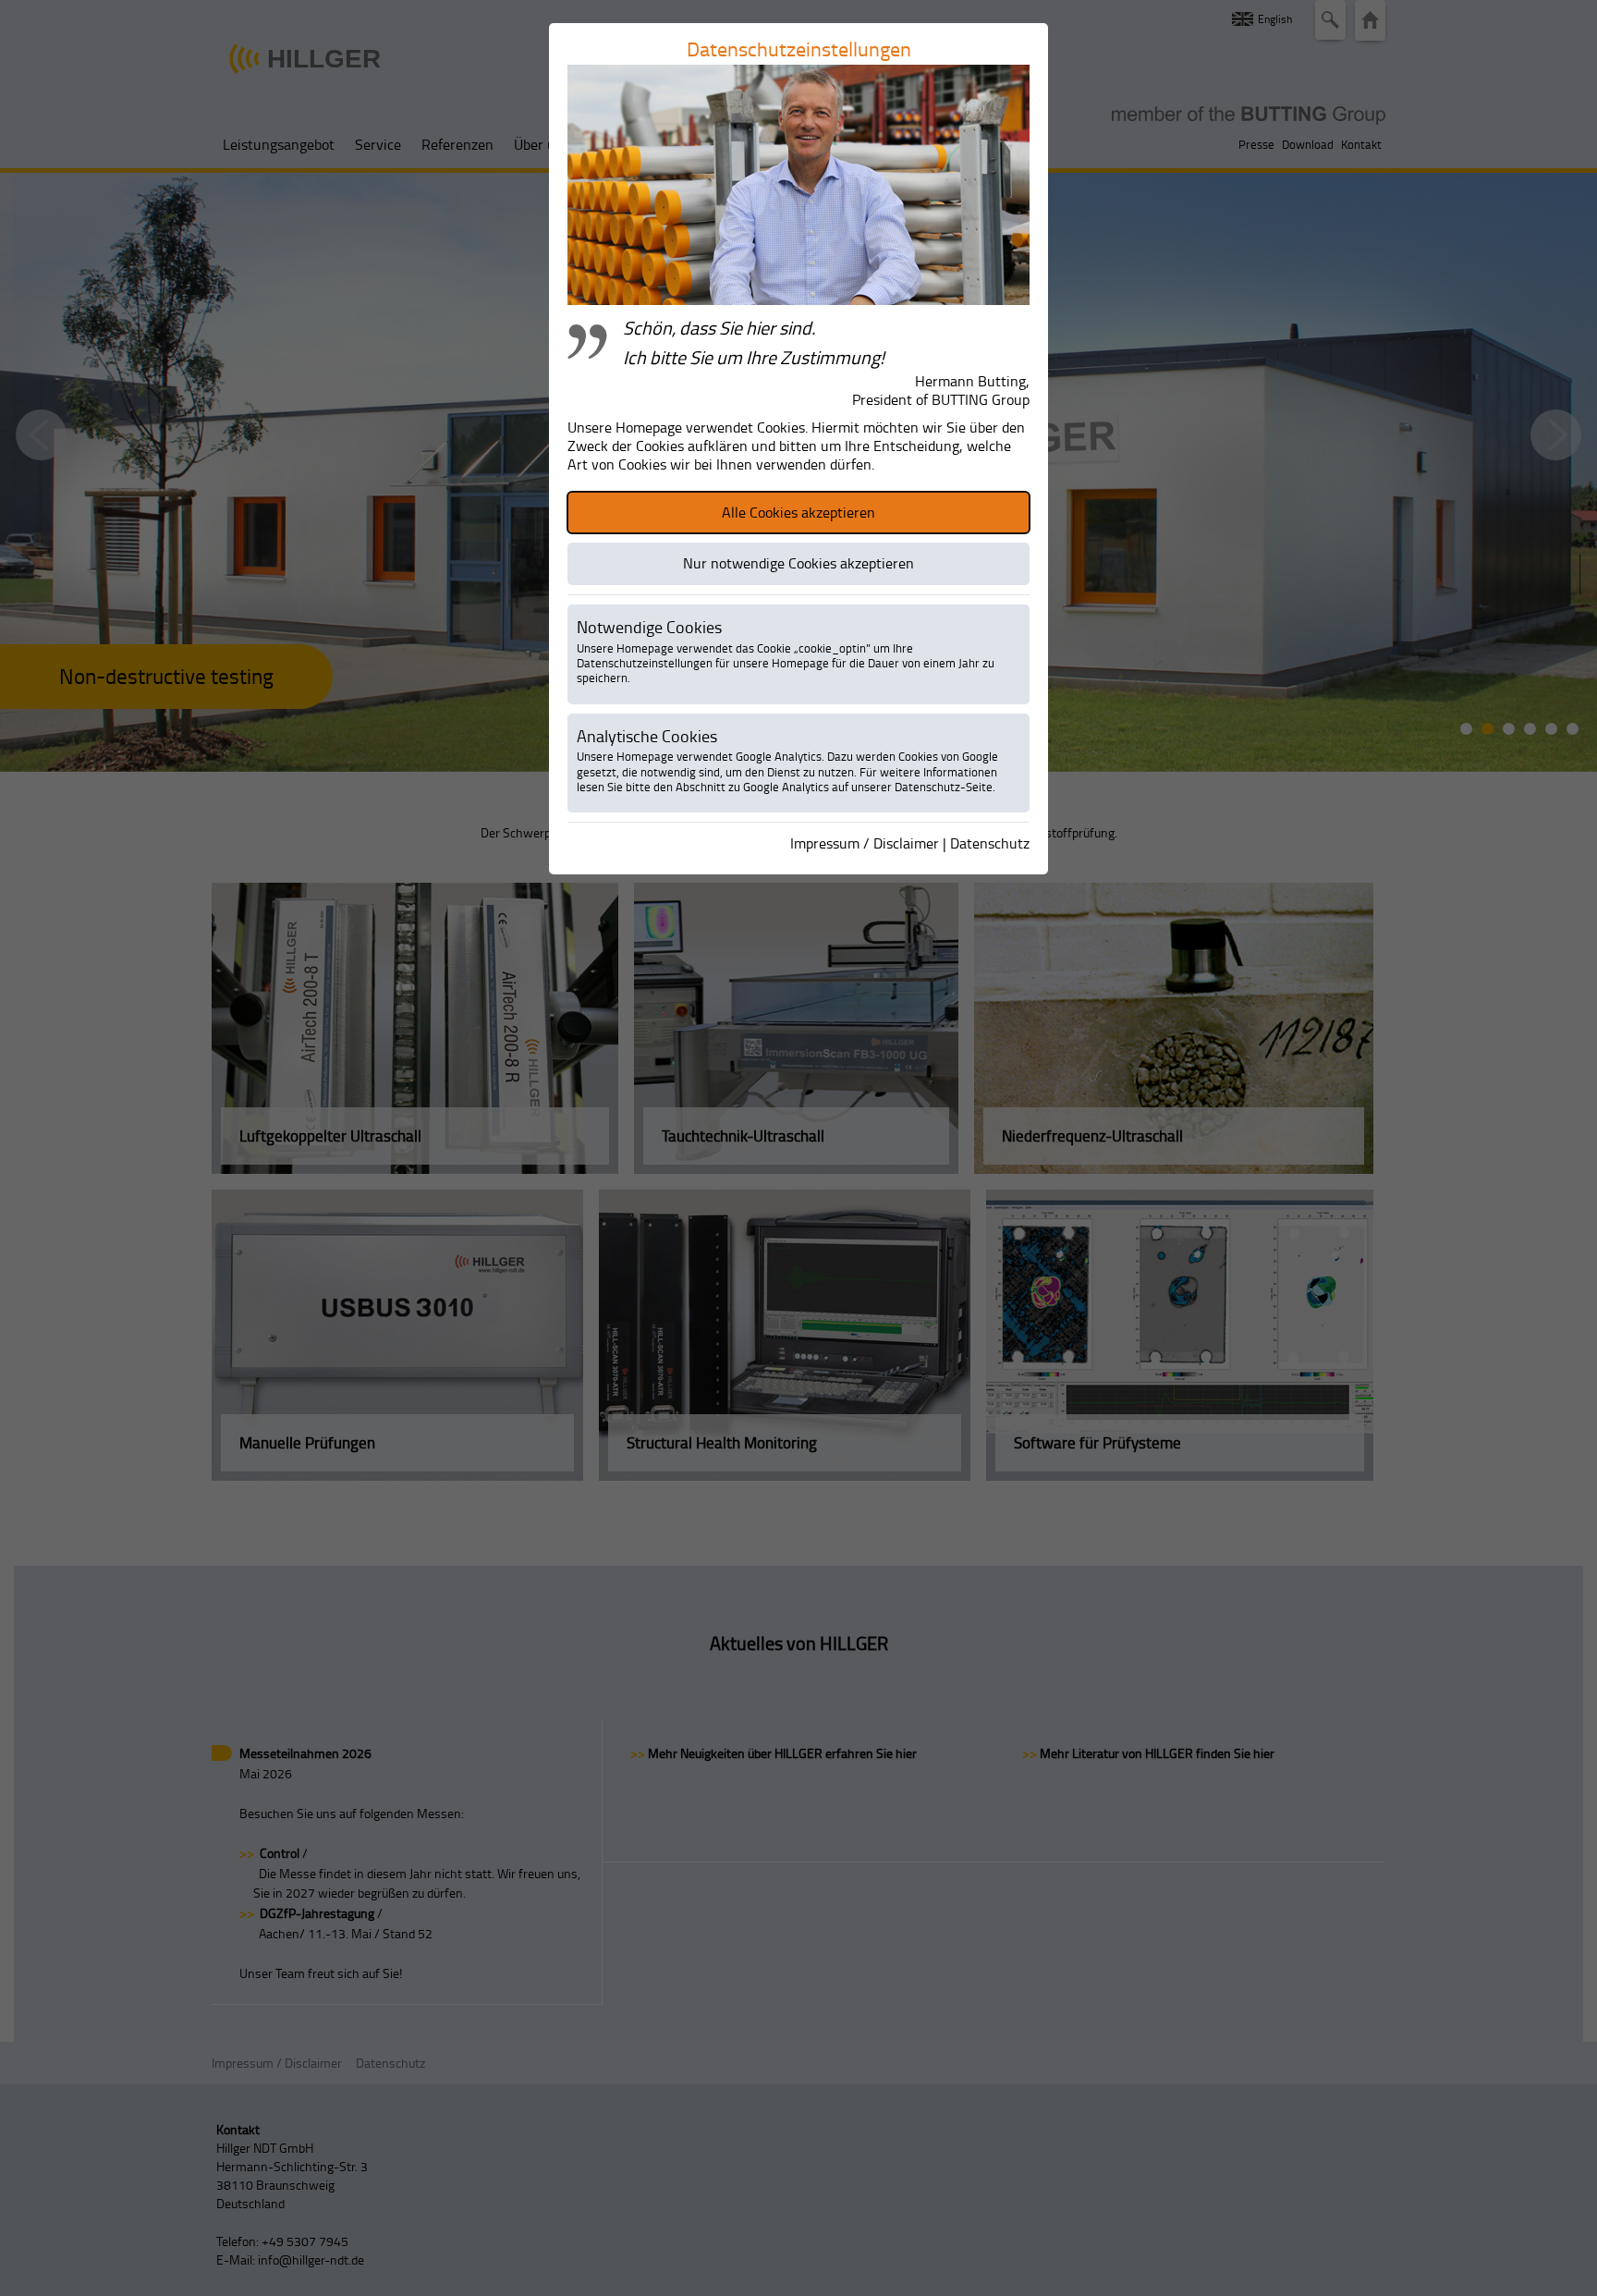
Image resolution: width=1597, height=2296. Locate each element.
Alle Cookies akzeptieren (798, 512)
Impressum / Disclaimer (865, 843)
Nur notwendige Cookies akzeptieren (798, 563)
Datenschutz (990, 843)
